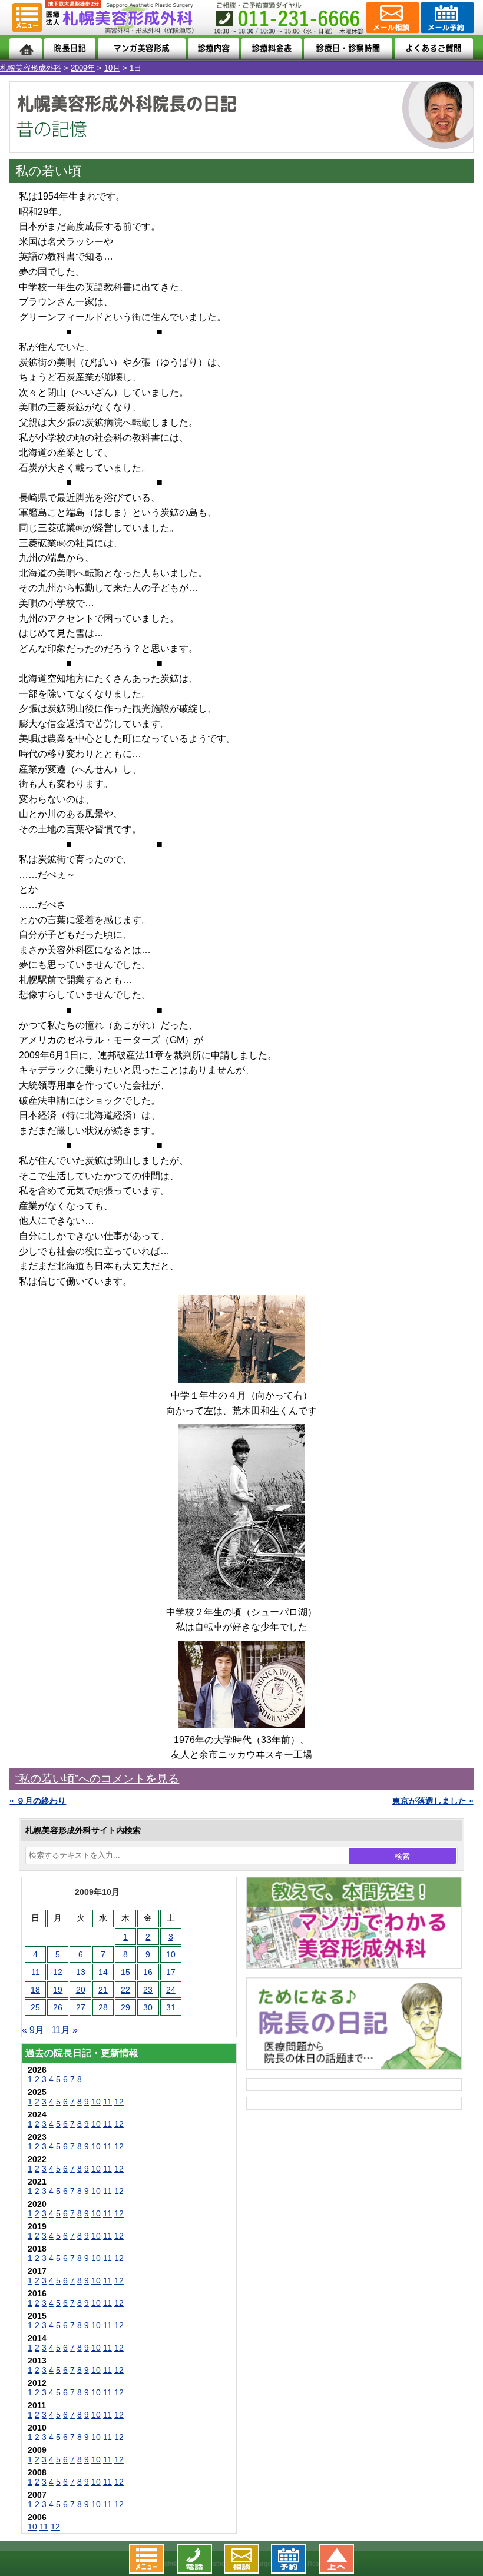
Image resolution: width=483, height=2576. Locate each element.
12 (58, 1972)
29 (125, 2007)
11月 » (64, 2030)
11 (36, 1972)
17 (171, 1972)
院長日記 (70, 49)
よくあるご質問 (434, 49)
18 (35, 1990)
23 (148, 1990)
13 (81, 1972)
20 (81, 1990)
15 (125, 1972)
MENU (27, 18)
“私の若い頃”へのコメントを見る (97, 1779)
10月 (112, 68)
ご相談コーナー (391, 18)
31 (171, 2007)
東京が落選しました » (433, 1801)
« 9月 (33, 2030)
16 (148, 1972)
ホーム (26, 49)
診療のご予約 (446, 18)
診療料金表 (272, 49)
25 (35, 2007)
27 (81, 2007)
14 (103, 1972)
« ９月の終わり (38, 1801)
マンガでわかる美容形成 (142, 49)
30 (148, 2007)
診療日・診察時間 (348, 49)
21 (103, 1990)
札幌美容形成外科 (31, 68)
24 (171, 1990)
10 (171, 1954)
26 (58, 2007)
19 (58, 1990)
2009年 (83, 68)
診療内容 (214, 49)
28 (103, 2007)
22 (125, 1990)
